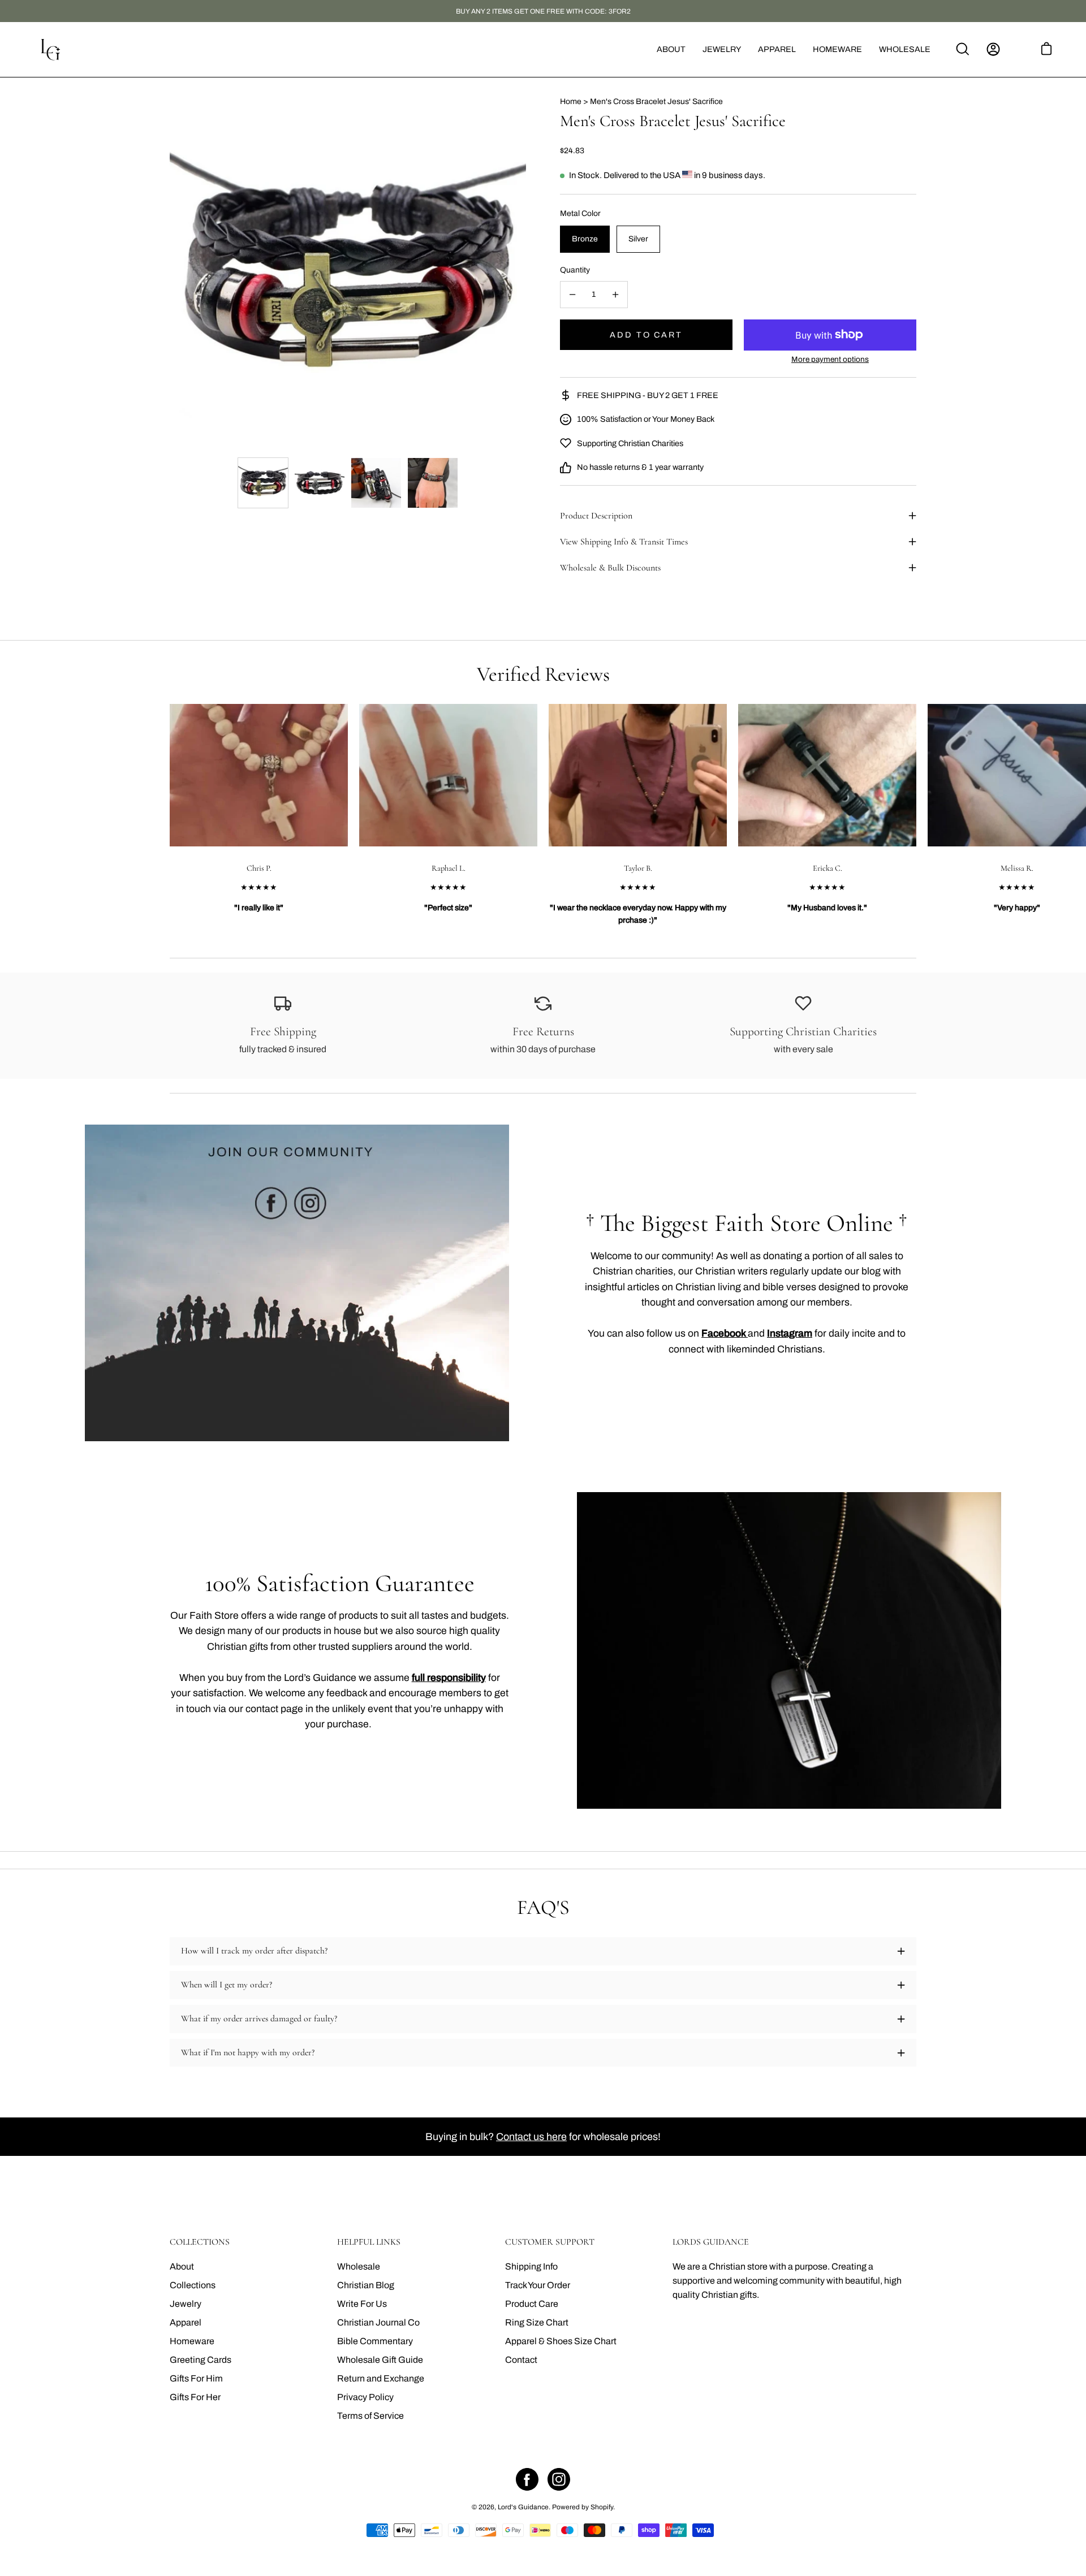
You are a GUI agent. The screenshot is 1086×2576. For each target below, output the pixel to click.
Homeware (192, 2341)
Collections (193, 2285)
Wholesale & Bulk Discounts (610, 568)
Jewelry (186, 2304)
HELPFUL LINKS (369, 2242)
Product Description (596, 516)
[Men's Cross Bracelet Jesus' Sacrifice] (263, 483)
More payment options (830, 359)
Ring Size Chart (537, 2322)
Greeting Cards (201, 2360)
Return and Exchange (381, 2378)
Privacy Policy (365, 2397)
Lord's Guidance (523, 2507)
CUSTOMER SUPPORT (550, 2242)
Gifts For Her (195, 2397)
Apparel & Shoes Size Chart (561, 2341)
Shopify (602, 2507)
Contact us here (531, 2137)
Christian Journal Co (378, 2322)
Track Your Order (538, 2285)
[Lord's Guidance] (51, 49)
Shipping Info (531, 2266)
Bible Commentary (375, 2341)
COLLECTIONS (200, 2242)
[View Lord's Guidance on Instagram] (559, 2479)
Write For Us (362, 2304)
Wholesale (359, 2266)
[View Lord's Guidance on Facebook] (527, 2479)
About (182, 2266)
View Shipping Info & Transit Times (624, 542)
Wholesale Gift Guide (380, 2360)
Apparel (186, 2322)
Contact (521, 2360)
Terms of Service (370, 2416)
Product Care (532, 2304)
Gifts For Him (196, 2378)
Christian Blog (366, 2285)
